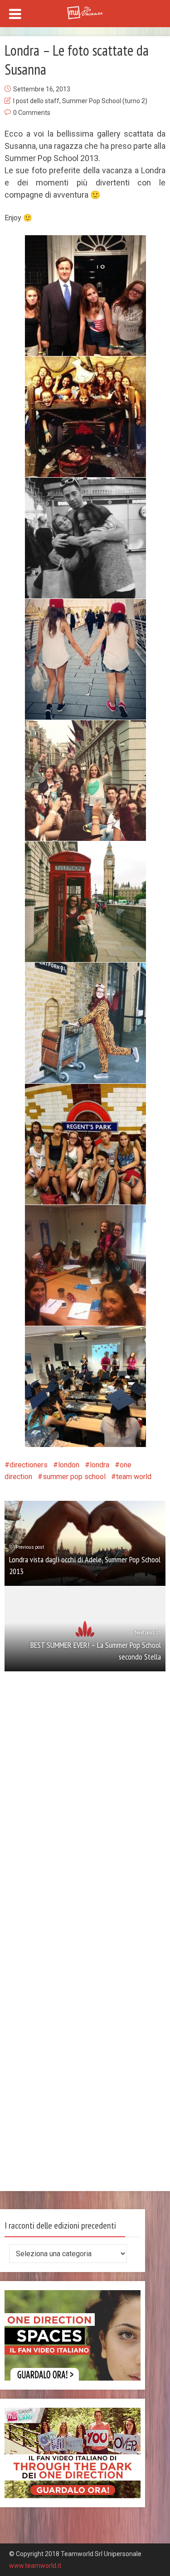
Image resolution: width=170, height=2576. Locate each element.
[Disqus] (85, 1817)
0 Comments (32, 113)
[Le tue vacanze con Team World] (85, 12)
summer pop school (74, 1477)
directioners (29, 1465)
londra (100, 1465)
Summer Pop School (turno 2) (105, 101)
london (69, 1465)
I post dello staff (36, 101)
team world (134, 1477)
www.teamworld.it (35, 2566)
